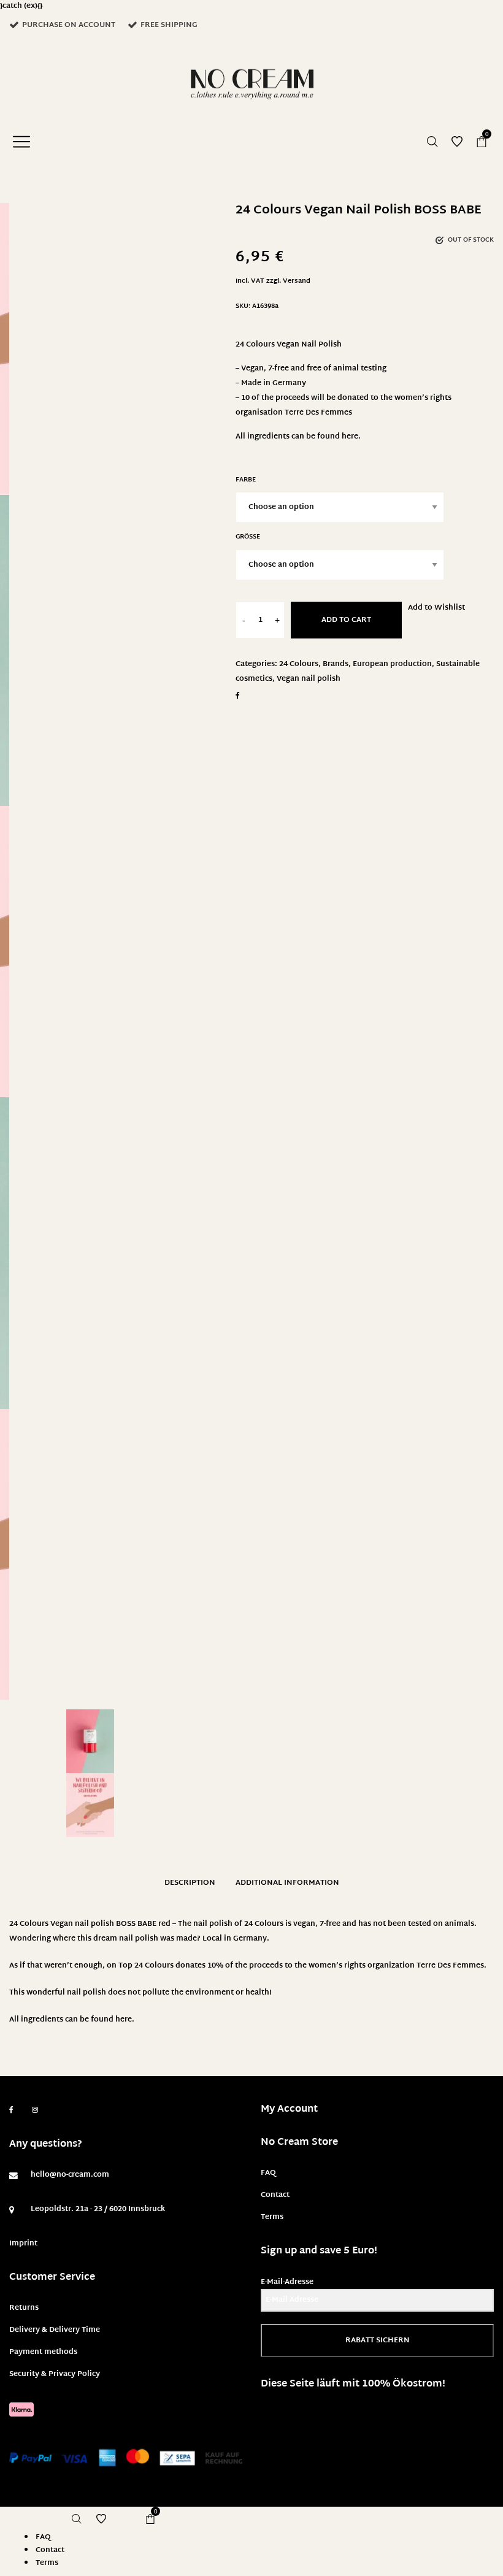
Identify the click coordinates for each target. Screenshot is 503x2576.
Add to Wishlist (436, 608)
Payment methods (43, 2352)
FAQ (268, 2173)
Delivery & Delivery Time (55, 2330)
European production (392, 664)
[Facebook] (11, 2110)
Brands (336, 664)
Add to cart (346, 620)
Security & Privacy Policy (55, 2374)
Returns (24, 2308)
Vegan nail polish (309, 679)
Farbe (246, 480)
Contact (275, 2195)
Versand (297, 281)
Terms (272, 2217)
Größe (248, 537)
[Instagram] (35, 2110)
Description (190, 1883)
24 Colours (299, 664)
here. (351, 437)
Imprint (23, 2244)
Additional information (287, 1883)
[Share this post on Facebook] (238, 696)
